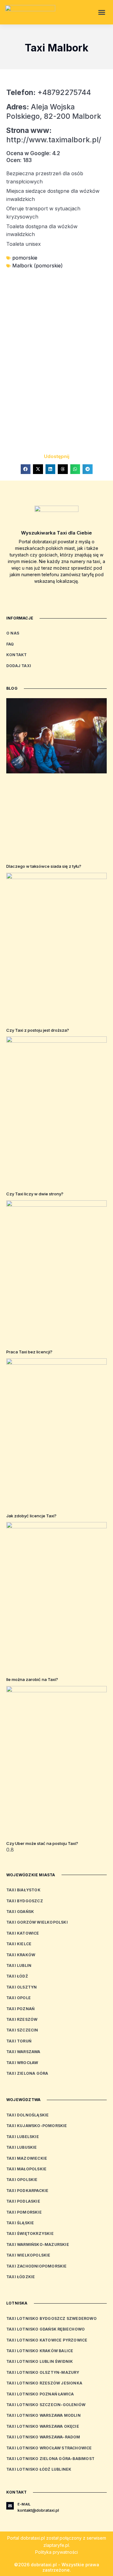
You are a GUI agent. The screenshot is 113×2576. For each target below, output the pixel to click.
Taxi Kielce (19, 1944)
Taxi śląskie (20, 2223)
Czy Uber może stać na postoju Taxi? (42, 1843)
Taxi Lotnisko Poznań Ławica (40, 2394)
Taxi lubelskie (23, 2137)
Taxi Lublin (19, 1965)
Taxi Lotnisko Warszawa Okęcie (43, 2426)
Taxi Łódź (17, 1976)
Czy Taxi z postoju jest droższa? (38, 1030)
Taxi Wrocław (22, 2063)
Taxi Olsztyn (22, 1987)
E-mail (24, 2504)
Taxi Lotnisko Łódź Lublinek (39, 2469)
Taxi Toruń (19, 2041)
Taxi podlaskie (23, 2201)
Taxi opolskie (22, 2180)
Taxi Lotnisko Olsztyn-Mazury (43, 2372)
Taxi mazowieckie (27, 2158)
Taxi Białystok (23, 1890)
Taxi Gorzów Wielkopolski (37, 1922)
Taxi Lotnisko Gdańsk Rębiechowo (46, 2329)
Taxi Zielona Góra (27, 2073)
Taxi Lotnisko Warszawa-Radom (43, 2437)
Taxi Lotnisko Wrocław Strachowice (49, 2448)
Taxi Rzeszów (22, 2019)
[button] (102, 12)
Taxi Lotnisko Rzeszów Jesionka (44, 2383)
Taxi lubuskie (22, 2147)
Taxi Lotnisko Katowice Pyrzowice (47, 2340)
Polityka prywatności (56, 2552)
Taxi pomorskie (24, 2212)
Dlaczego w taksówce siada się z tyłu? (44, 866)
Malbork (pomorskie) (38, 266)
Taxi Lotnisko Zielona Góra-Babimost (50, 2459)
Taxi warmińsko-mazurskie (38, 2244)
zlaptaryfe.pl (56, 2545)
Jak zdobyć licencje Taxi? (31, 1516)
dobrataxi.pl (33, 2538)
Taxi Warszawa (23, 2052)
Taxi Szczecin (22, 2030)
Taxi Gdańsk (20, 1912)
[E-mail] (10, 2506)
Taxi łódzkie (21, 2277)
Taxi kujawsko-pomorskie (37, 2126)
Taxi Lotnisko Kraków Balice (40, 2351)
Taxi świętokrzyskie (30, 2234)
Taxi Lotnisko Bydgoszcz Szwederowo (51, 2318)
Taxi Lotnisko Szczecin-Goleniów (46, 2405)
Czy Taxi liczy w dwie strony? (35, 1194)
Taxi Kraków (21, 1955)
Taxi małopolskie (26, 2169)
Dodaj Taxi (19, 666)
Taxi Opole (19, 1998)
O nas (13, 633)
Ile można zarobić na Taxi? (32, 1679)
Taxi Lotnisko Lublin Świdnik (40, 2361)
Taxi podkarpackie (27, 2191)
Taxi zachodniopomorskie (37, 2266)
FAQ (10, 644)
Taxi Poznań (20, 2009)
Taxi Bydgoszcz (25, 1901)
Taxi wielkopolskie (28, 2255)
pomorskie (25, 258)
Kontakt (16, 655)
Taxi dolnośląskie (27, 2115)
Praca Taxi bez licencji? (29, 1352)
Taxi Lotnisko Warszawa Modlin (43, 2415)
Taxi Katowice (23, 1933)
